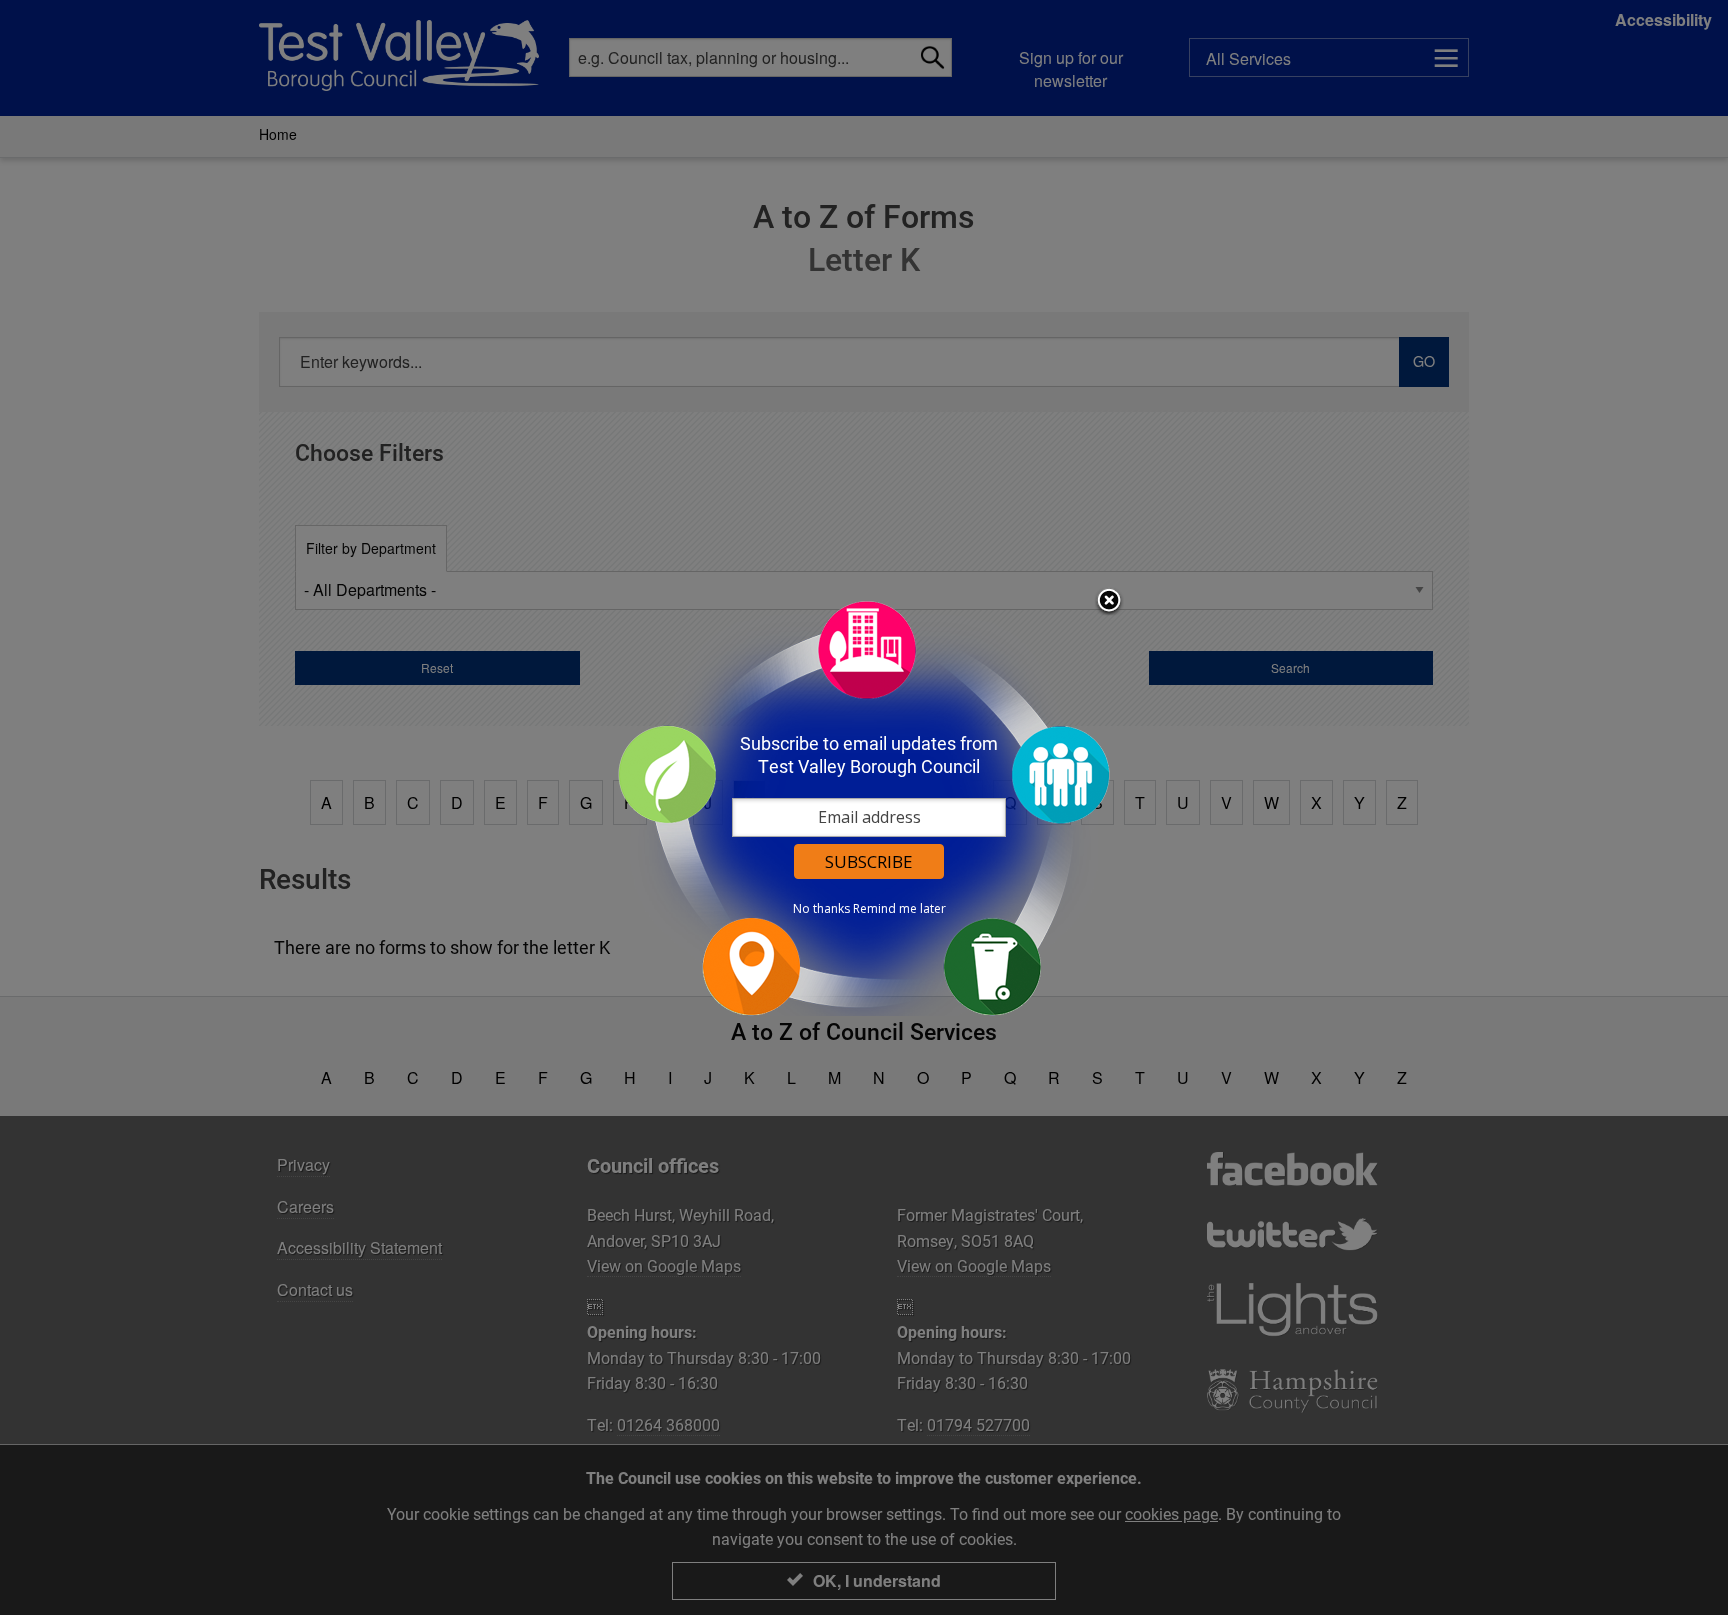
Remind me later (899, 909)
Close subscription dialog (1109, 602)
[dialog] (864, 807)
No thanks (821, 909)
